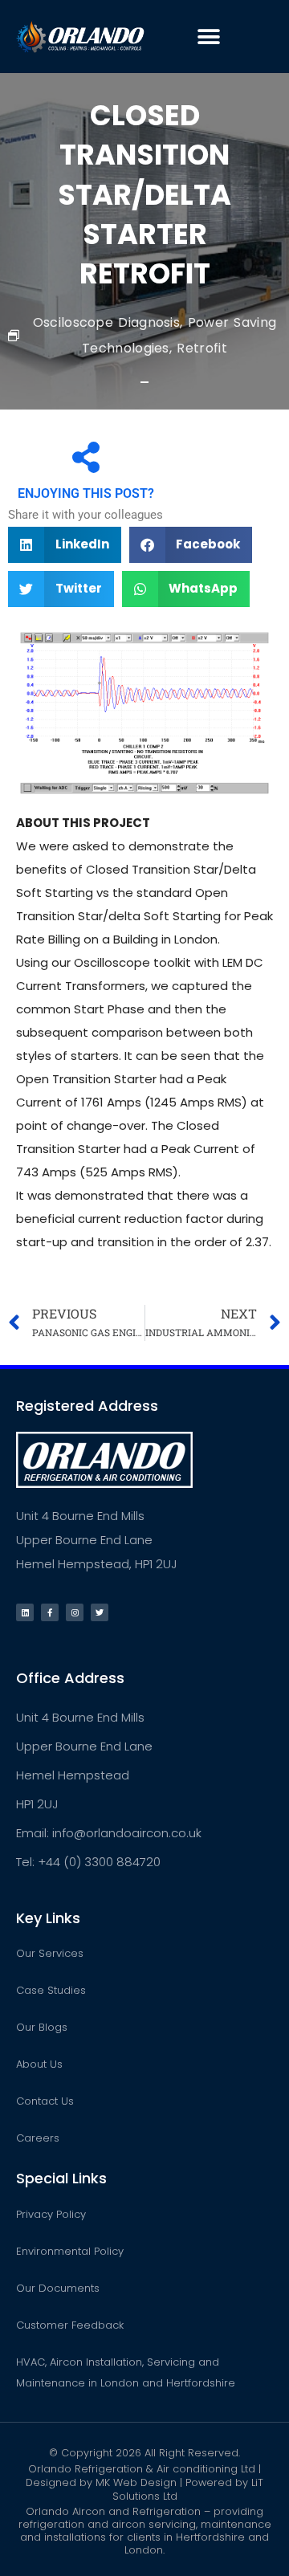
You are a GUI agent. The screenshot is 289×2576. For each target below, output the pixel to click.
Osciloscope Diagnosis (106, 322)
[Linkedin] (25, 1612)
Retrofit (201, 348)
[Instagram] (75, 1612)
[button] (209, 37)
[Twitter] (100, 1612)
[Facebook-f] (50, 1612)
